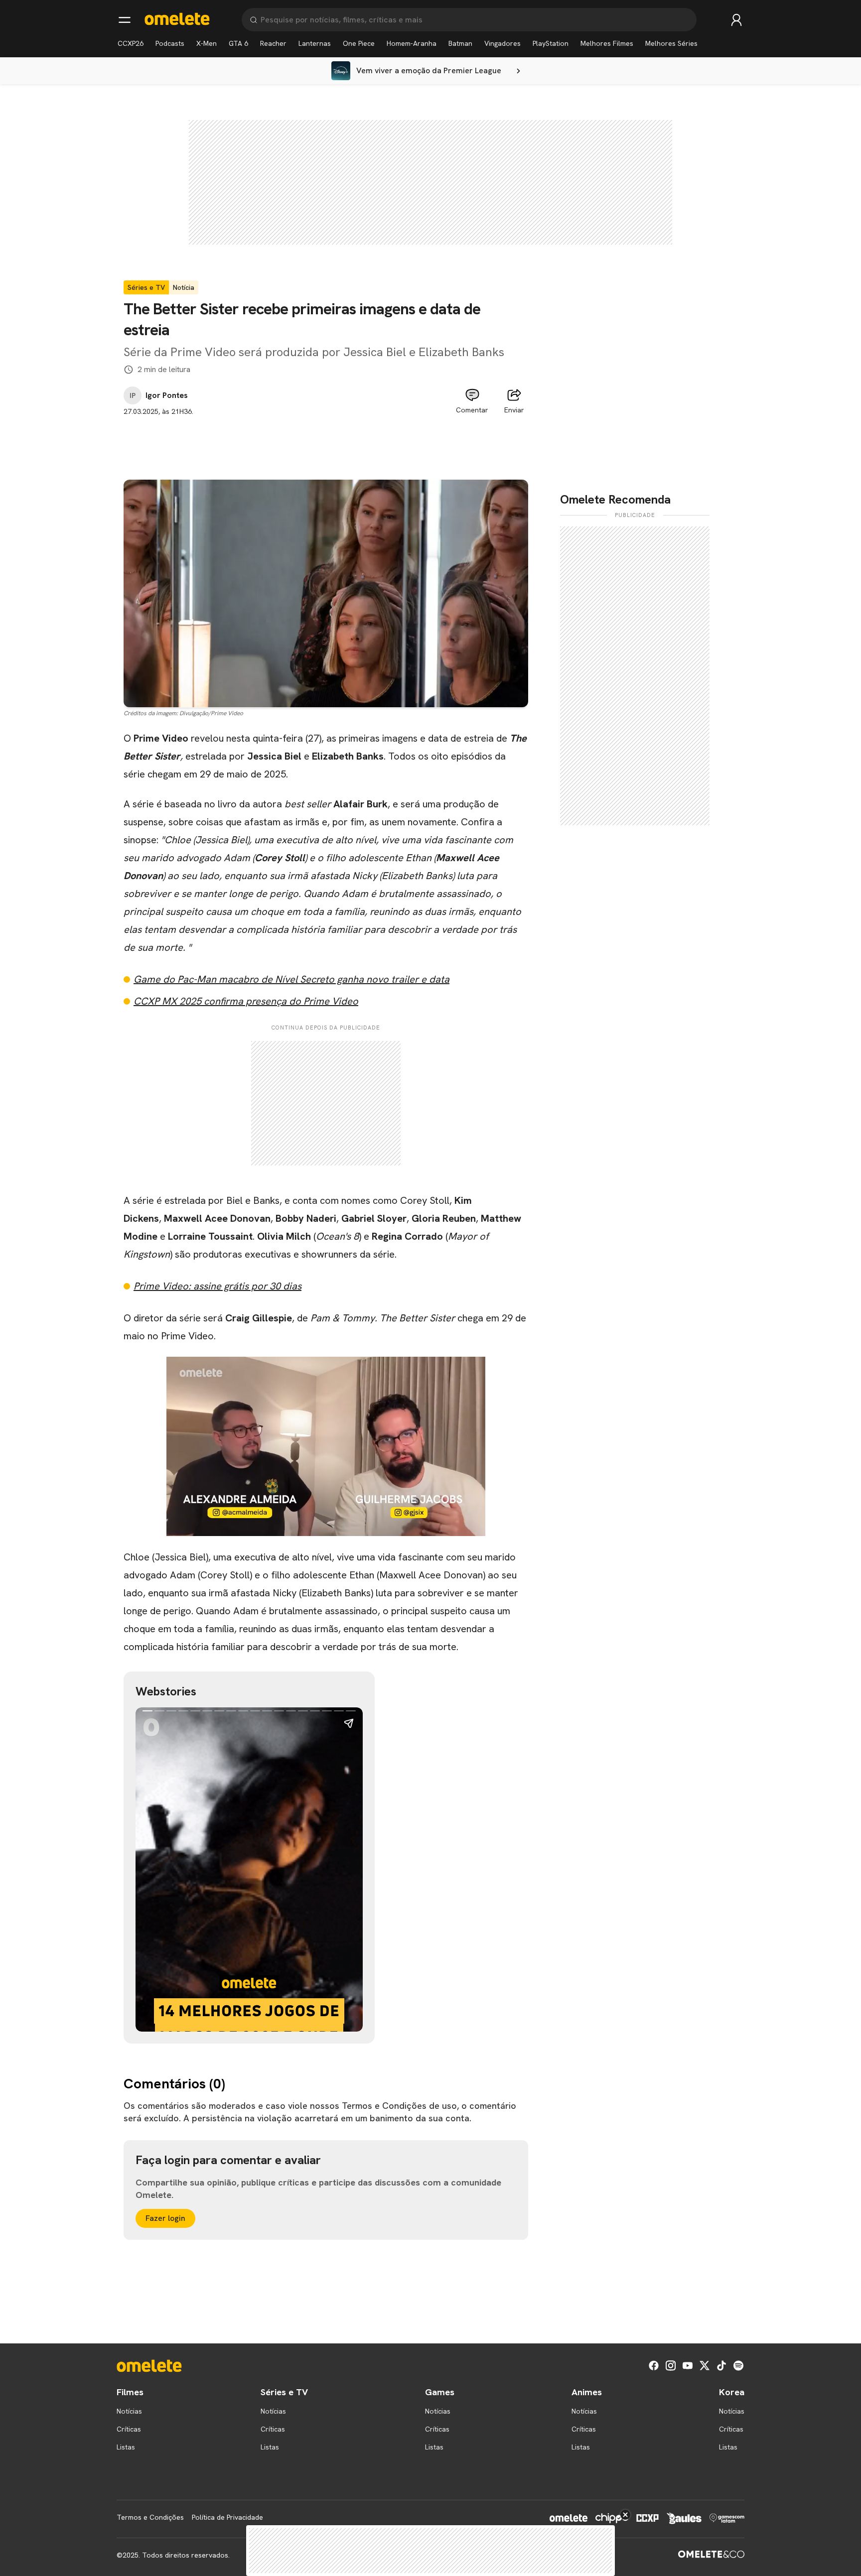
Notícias (129, 2411)
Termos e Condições (150, 2517)
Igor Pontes (167, 395)
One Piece (359, 43)
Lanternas (315, 43)
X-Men (207, 43)
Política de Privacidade (227, 2517)
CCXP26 (131, 43)
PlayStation (551, 43)
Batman (460, 43)
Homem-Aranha (412, 43)
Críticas (129, 2429)
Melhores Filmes (607, 43)
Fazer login (165, 2218)
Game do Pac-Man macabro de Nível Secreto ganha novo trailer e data (291, 979)
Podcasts (170, 43)
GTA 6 (238, 43)
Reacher (273, 43)
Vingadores (502, 43)
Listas (126, 2447)
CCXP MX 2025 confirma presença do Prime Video (246, 1001)
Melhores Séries (671, 43)
